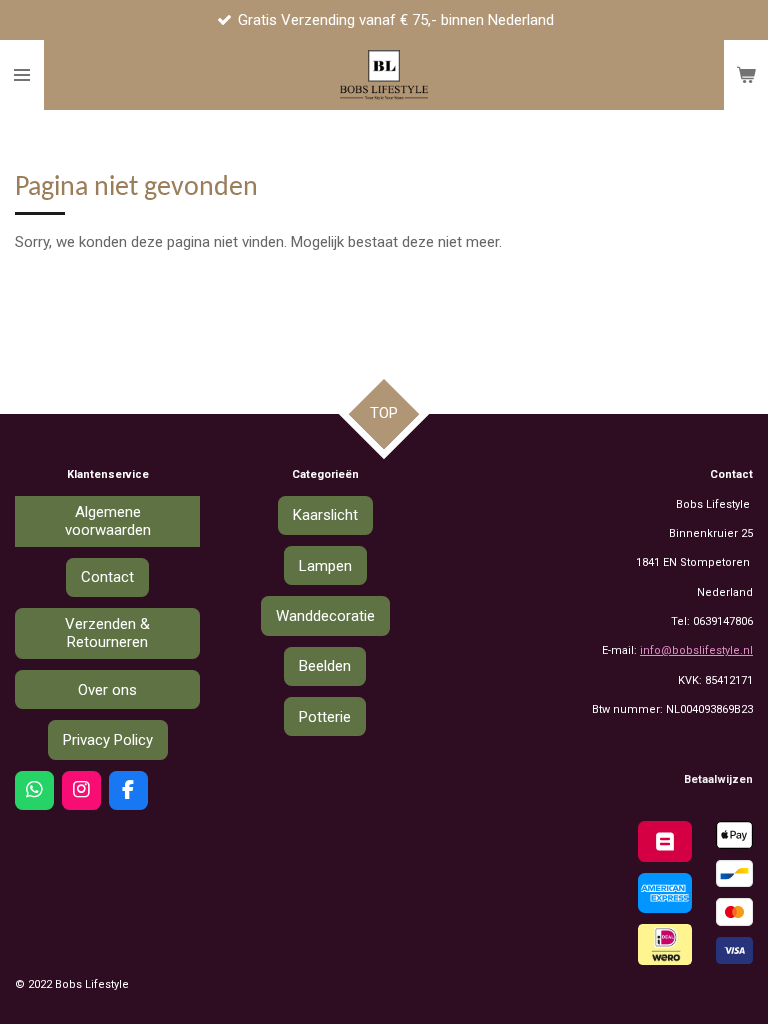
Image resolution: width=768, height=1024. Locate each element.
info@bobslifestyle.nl (696, 650)
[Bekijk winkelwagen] (746, 75)
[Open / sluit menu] (22, 75)
